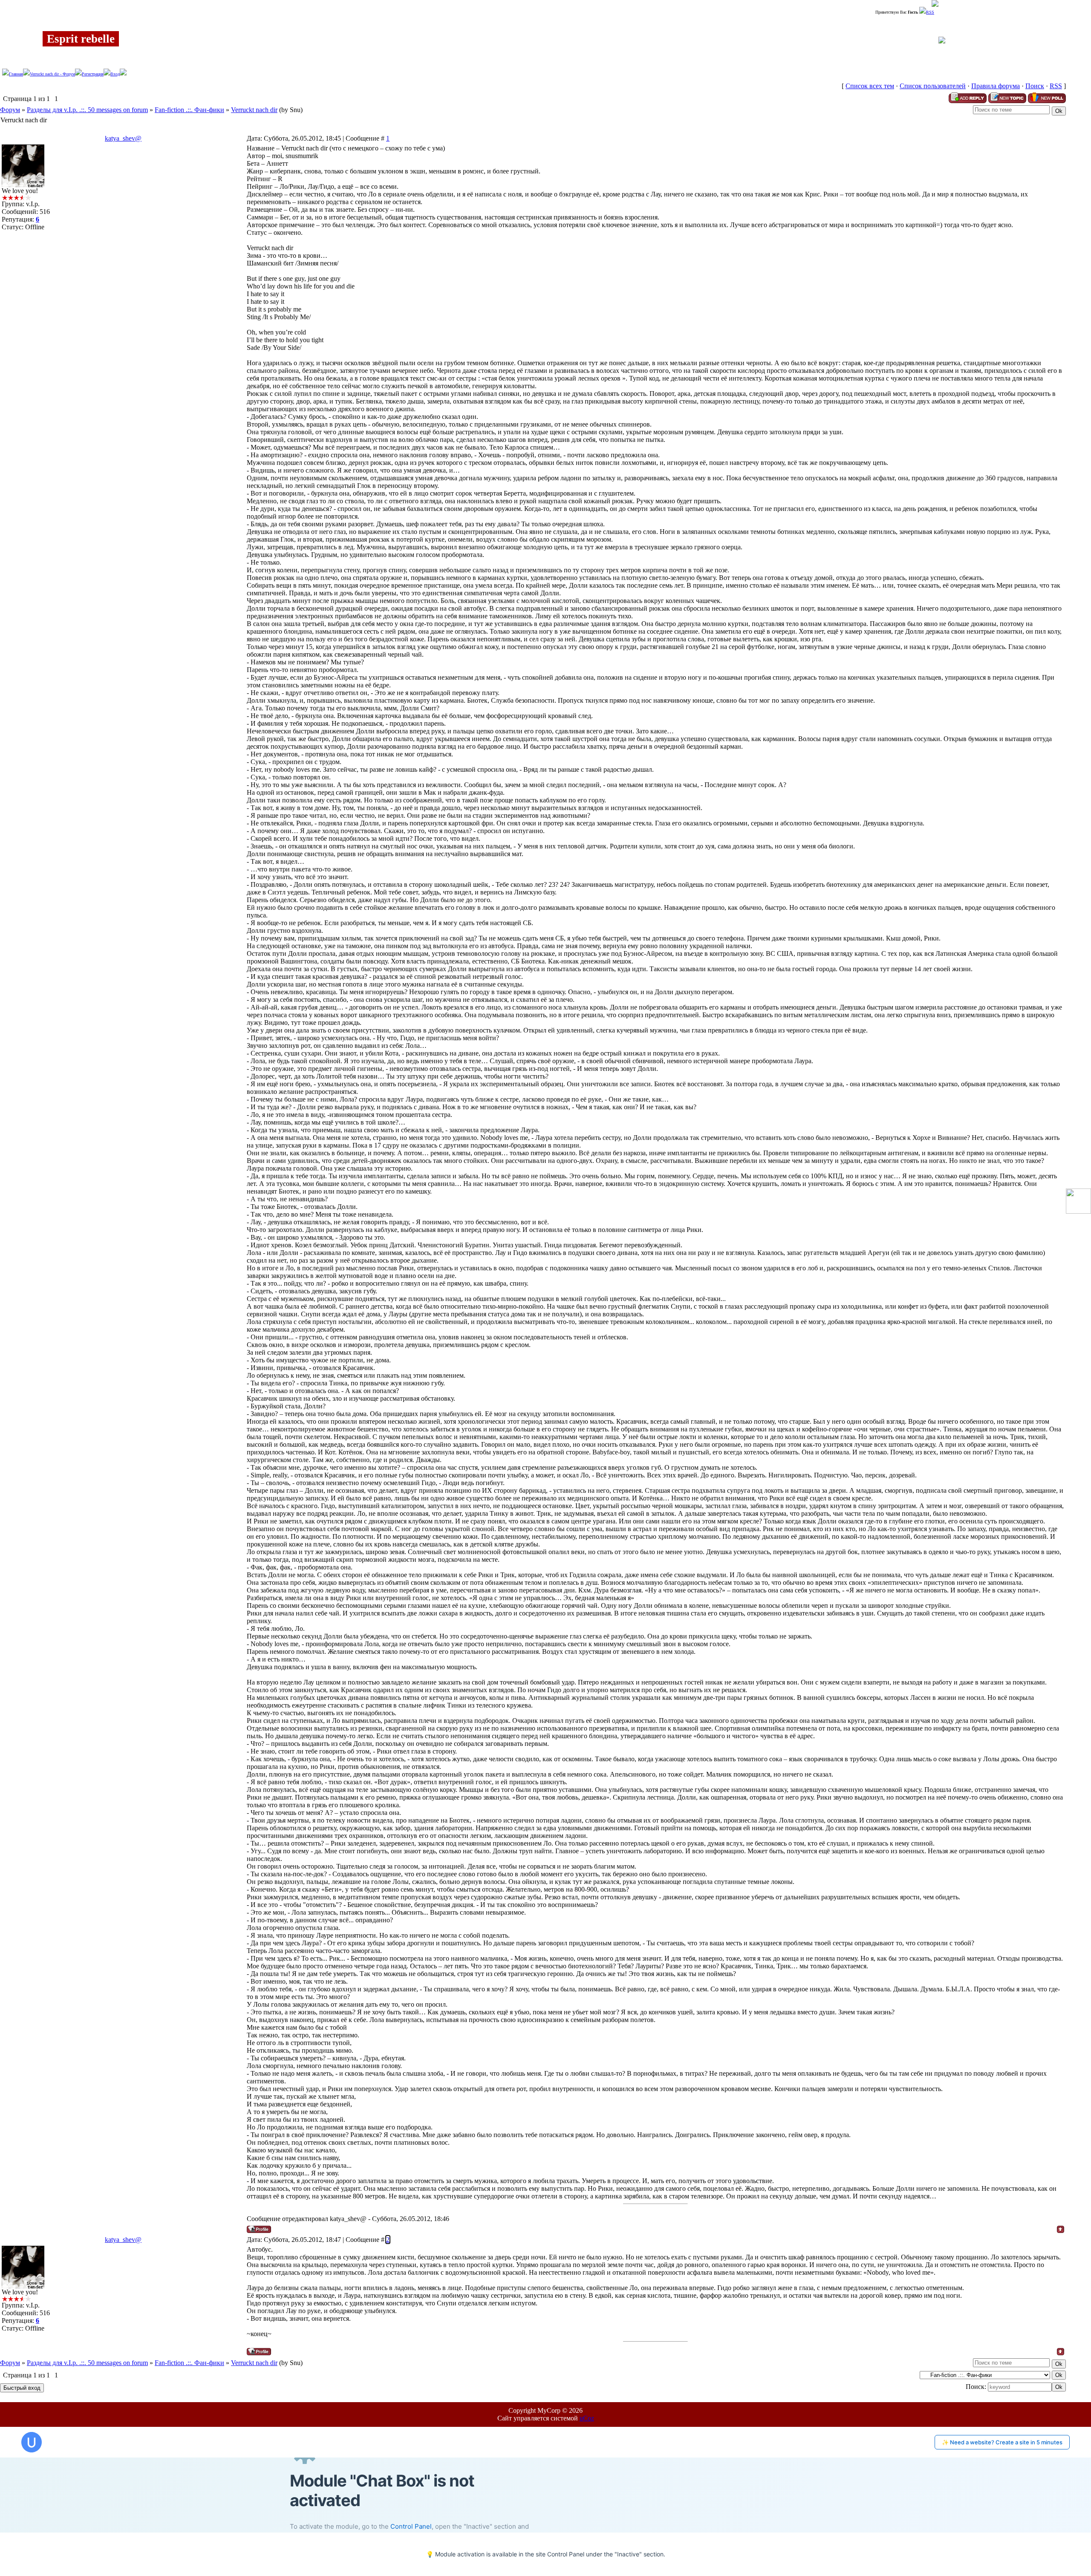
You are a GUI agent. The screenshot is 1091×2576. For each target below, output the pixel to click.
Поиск (1035, 86)
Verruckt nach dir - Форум (52, 74)
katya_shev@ (123, 138)
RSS (930, 12)
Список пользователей (933, 86)
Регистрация (93, 74)
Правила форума (996, 86)
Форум (10, 110)
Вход (115, 74)
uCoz (587, 2418)
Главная (16, 74)
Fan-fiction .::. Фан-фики (189, 110)
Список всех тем (870, 86)
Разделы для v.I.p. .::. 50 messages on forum (87, 110)
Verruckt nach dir (254, 110)
